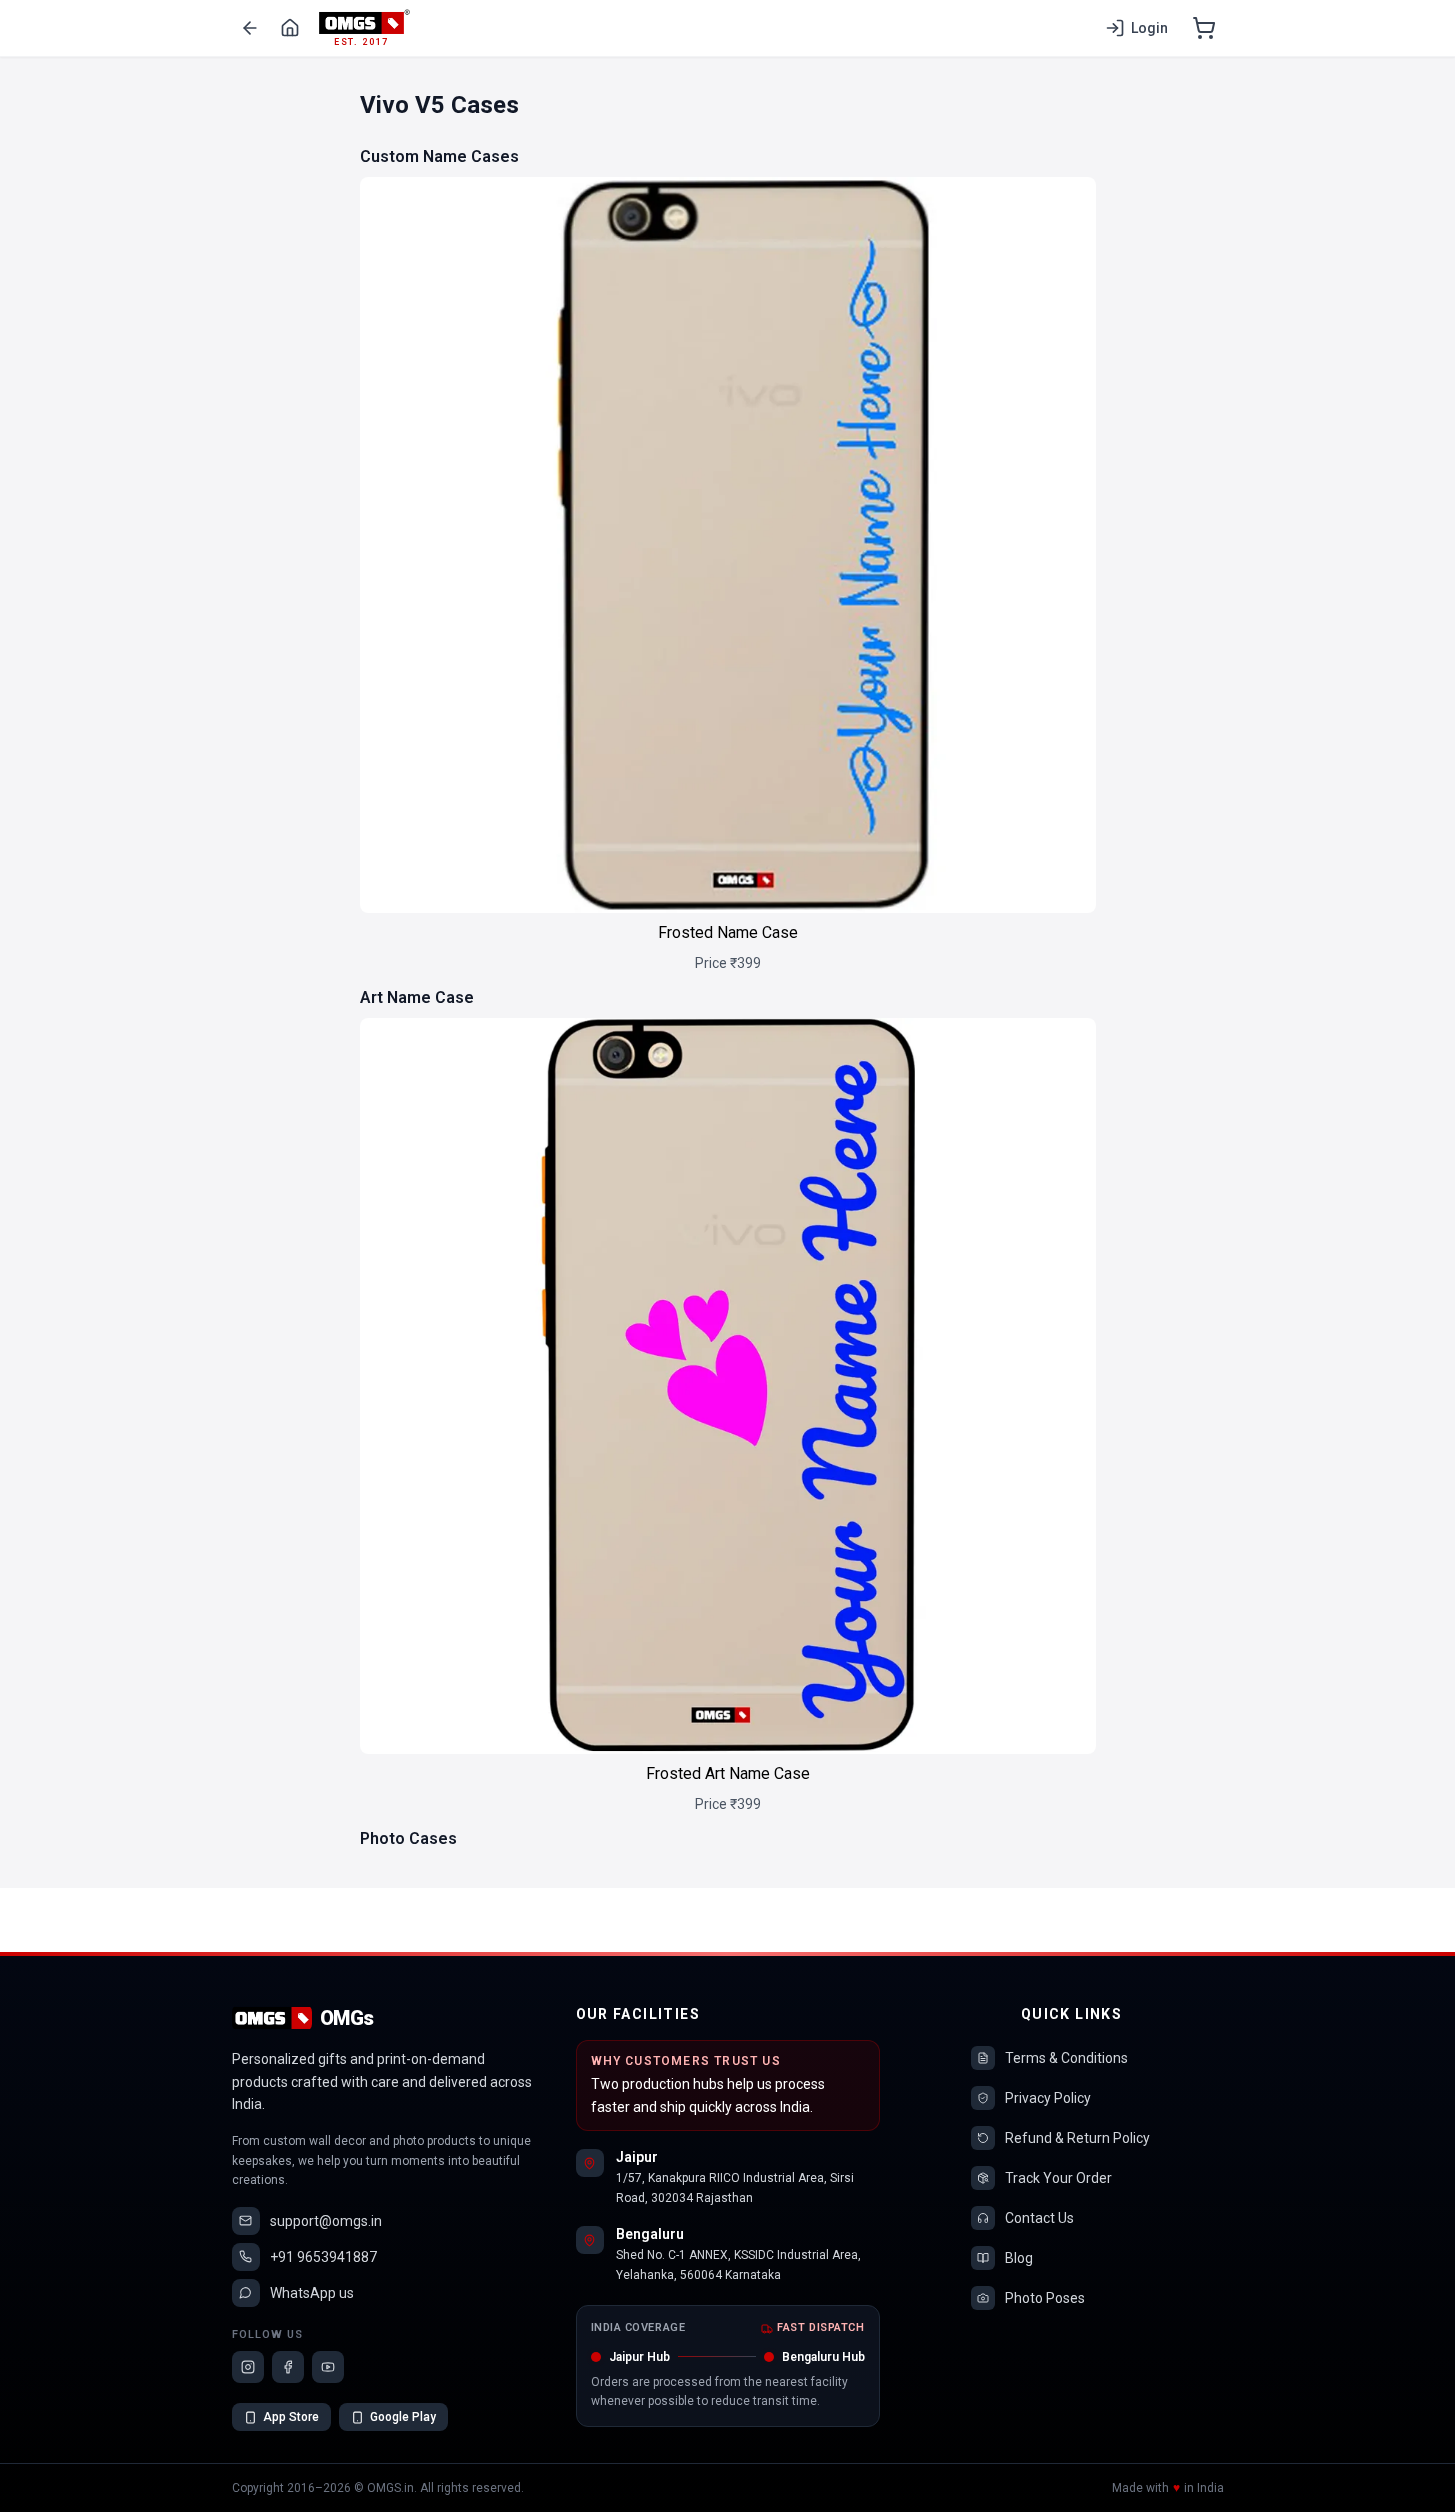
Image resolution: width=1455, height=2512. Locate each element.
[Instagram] (248, 2367)
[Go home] (290, 28)
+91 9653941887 (323, 2257)
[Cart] (1204, 28)
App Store (291, 2417)
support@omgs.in (326, 2221)
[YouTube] (328, 2367)
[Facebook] (288, 2367)
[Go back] (250, 28)
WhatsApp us (312, 2293)
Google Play (403, 2417)
